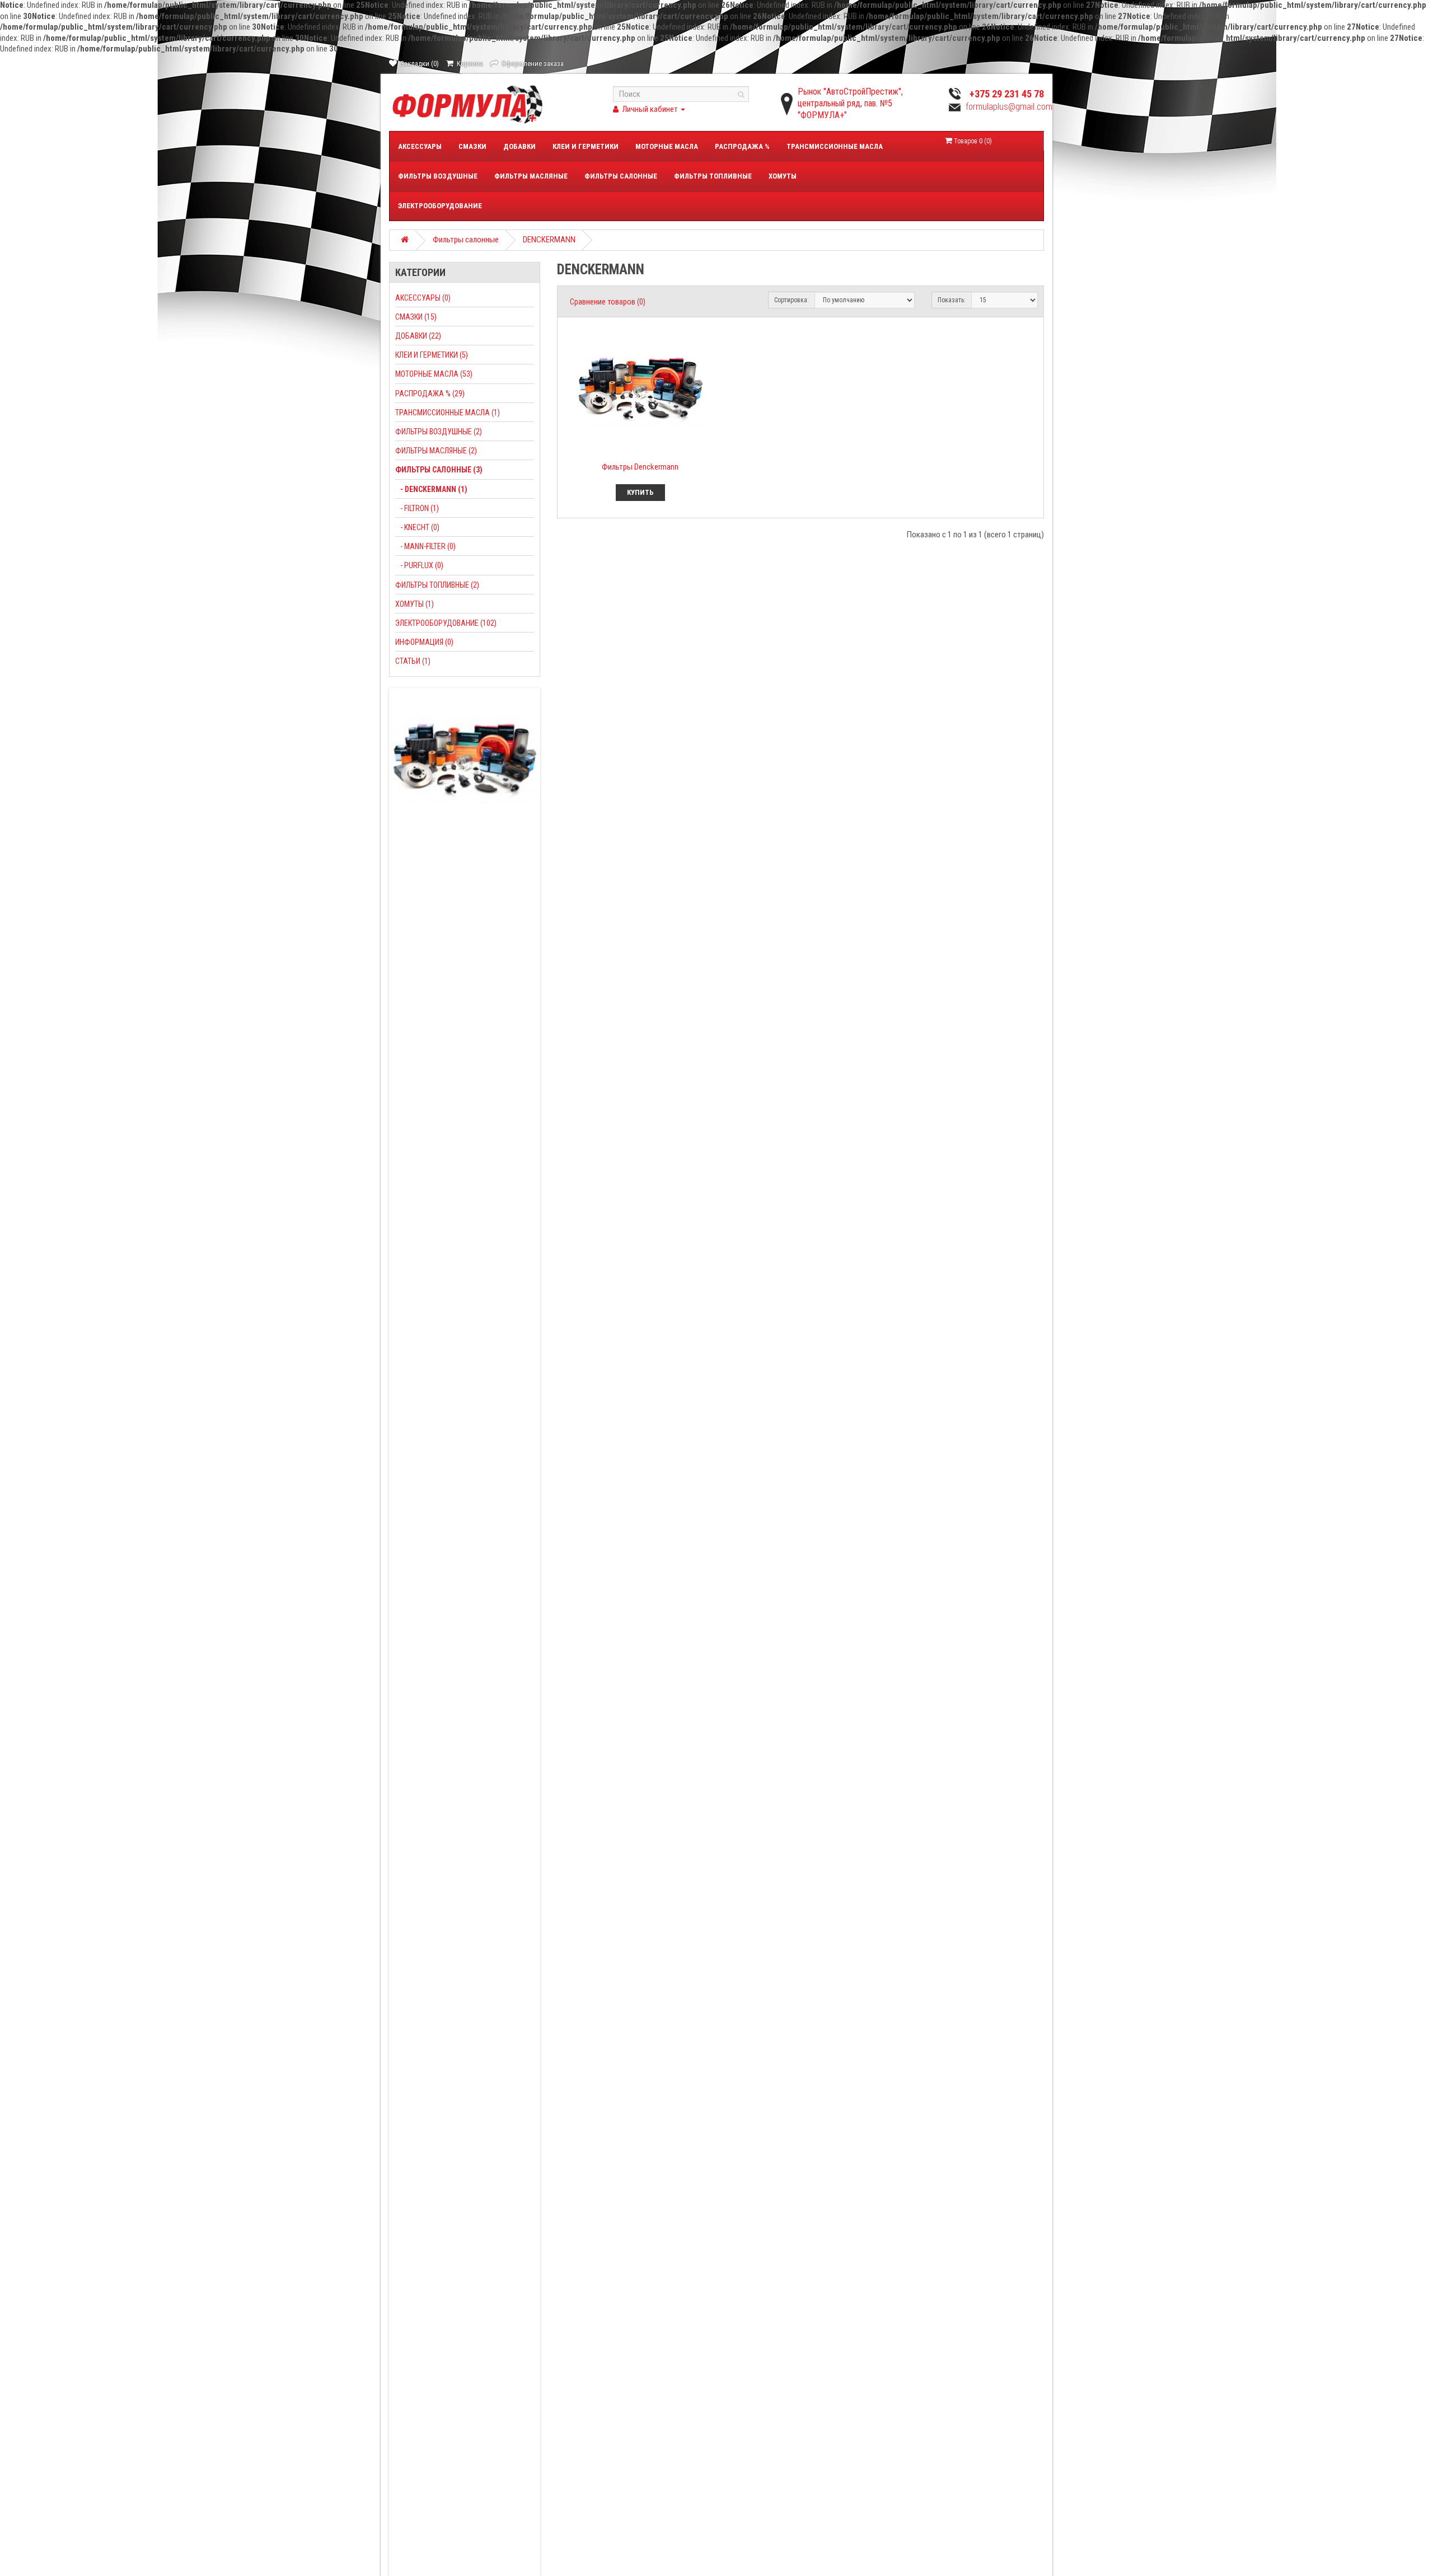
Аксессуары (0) (423, 298)
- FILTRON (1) (417, 508)
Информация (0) (424, 642)
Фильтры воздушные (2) (439, 432)
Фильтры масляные (531, 176)
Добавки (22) (418, 336)
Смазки (472, 146)
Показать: (952, 300)
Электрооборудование (440, 206)
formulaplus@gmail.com (1009, 107)
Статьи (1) (413, 661)
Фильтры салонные (621, 176)
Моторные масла (667, 146)
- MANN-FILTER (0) (425, 546)
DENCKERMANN (549, 240)
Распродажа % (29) (430, 394)
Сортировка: (792, 300)
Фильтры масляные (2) (436, 451)
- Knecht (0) (417, 527)
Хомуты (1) (415, 604)
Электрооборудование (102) (446, 623)
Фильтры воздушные (438, 176)
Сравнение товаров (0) (608, 302)
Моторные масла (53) (434, 374)
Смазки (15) (416, 317)
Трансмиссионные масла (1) (448, 413)
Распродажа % (742, 146)
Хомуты (783, 176)
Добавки (519, 146)
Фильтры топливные (713, 176)
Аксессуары (420, 146)
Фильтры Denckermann (640, 467)
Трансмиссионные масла (835, 146)
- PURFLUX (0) (419, 565)
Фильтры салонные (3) (439, 470)
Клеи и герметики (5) (432, 355)
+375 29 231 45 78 (1007, 94)
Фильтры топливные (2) (437, 585)
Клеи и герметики (586, 146)
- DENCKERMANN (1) (431, 489)
